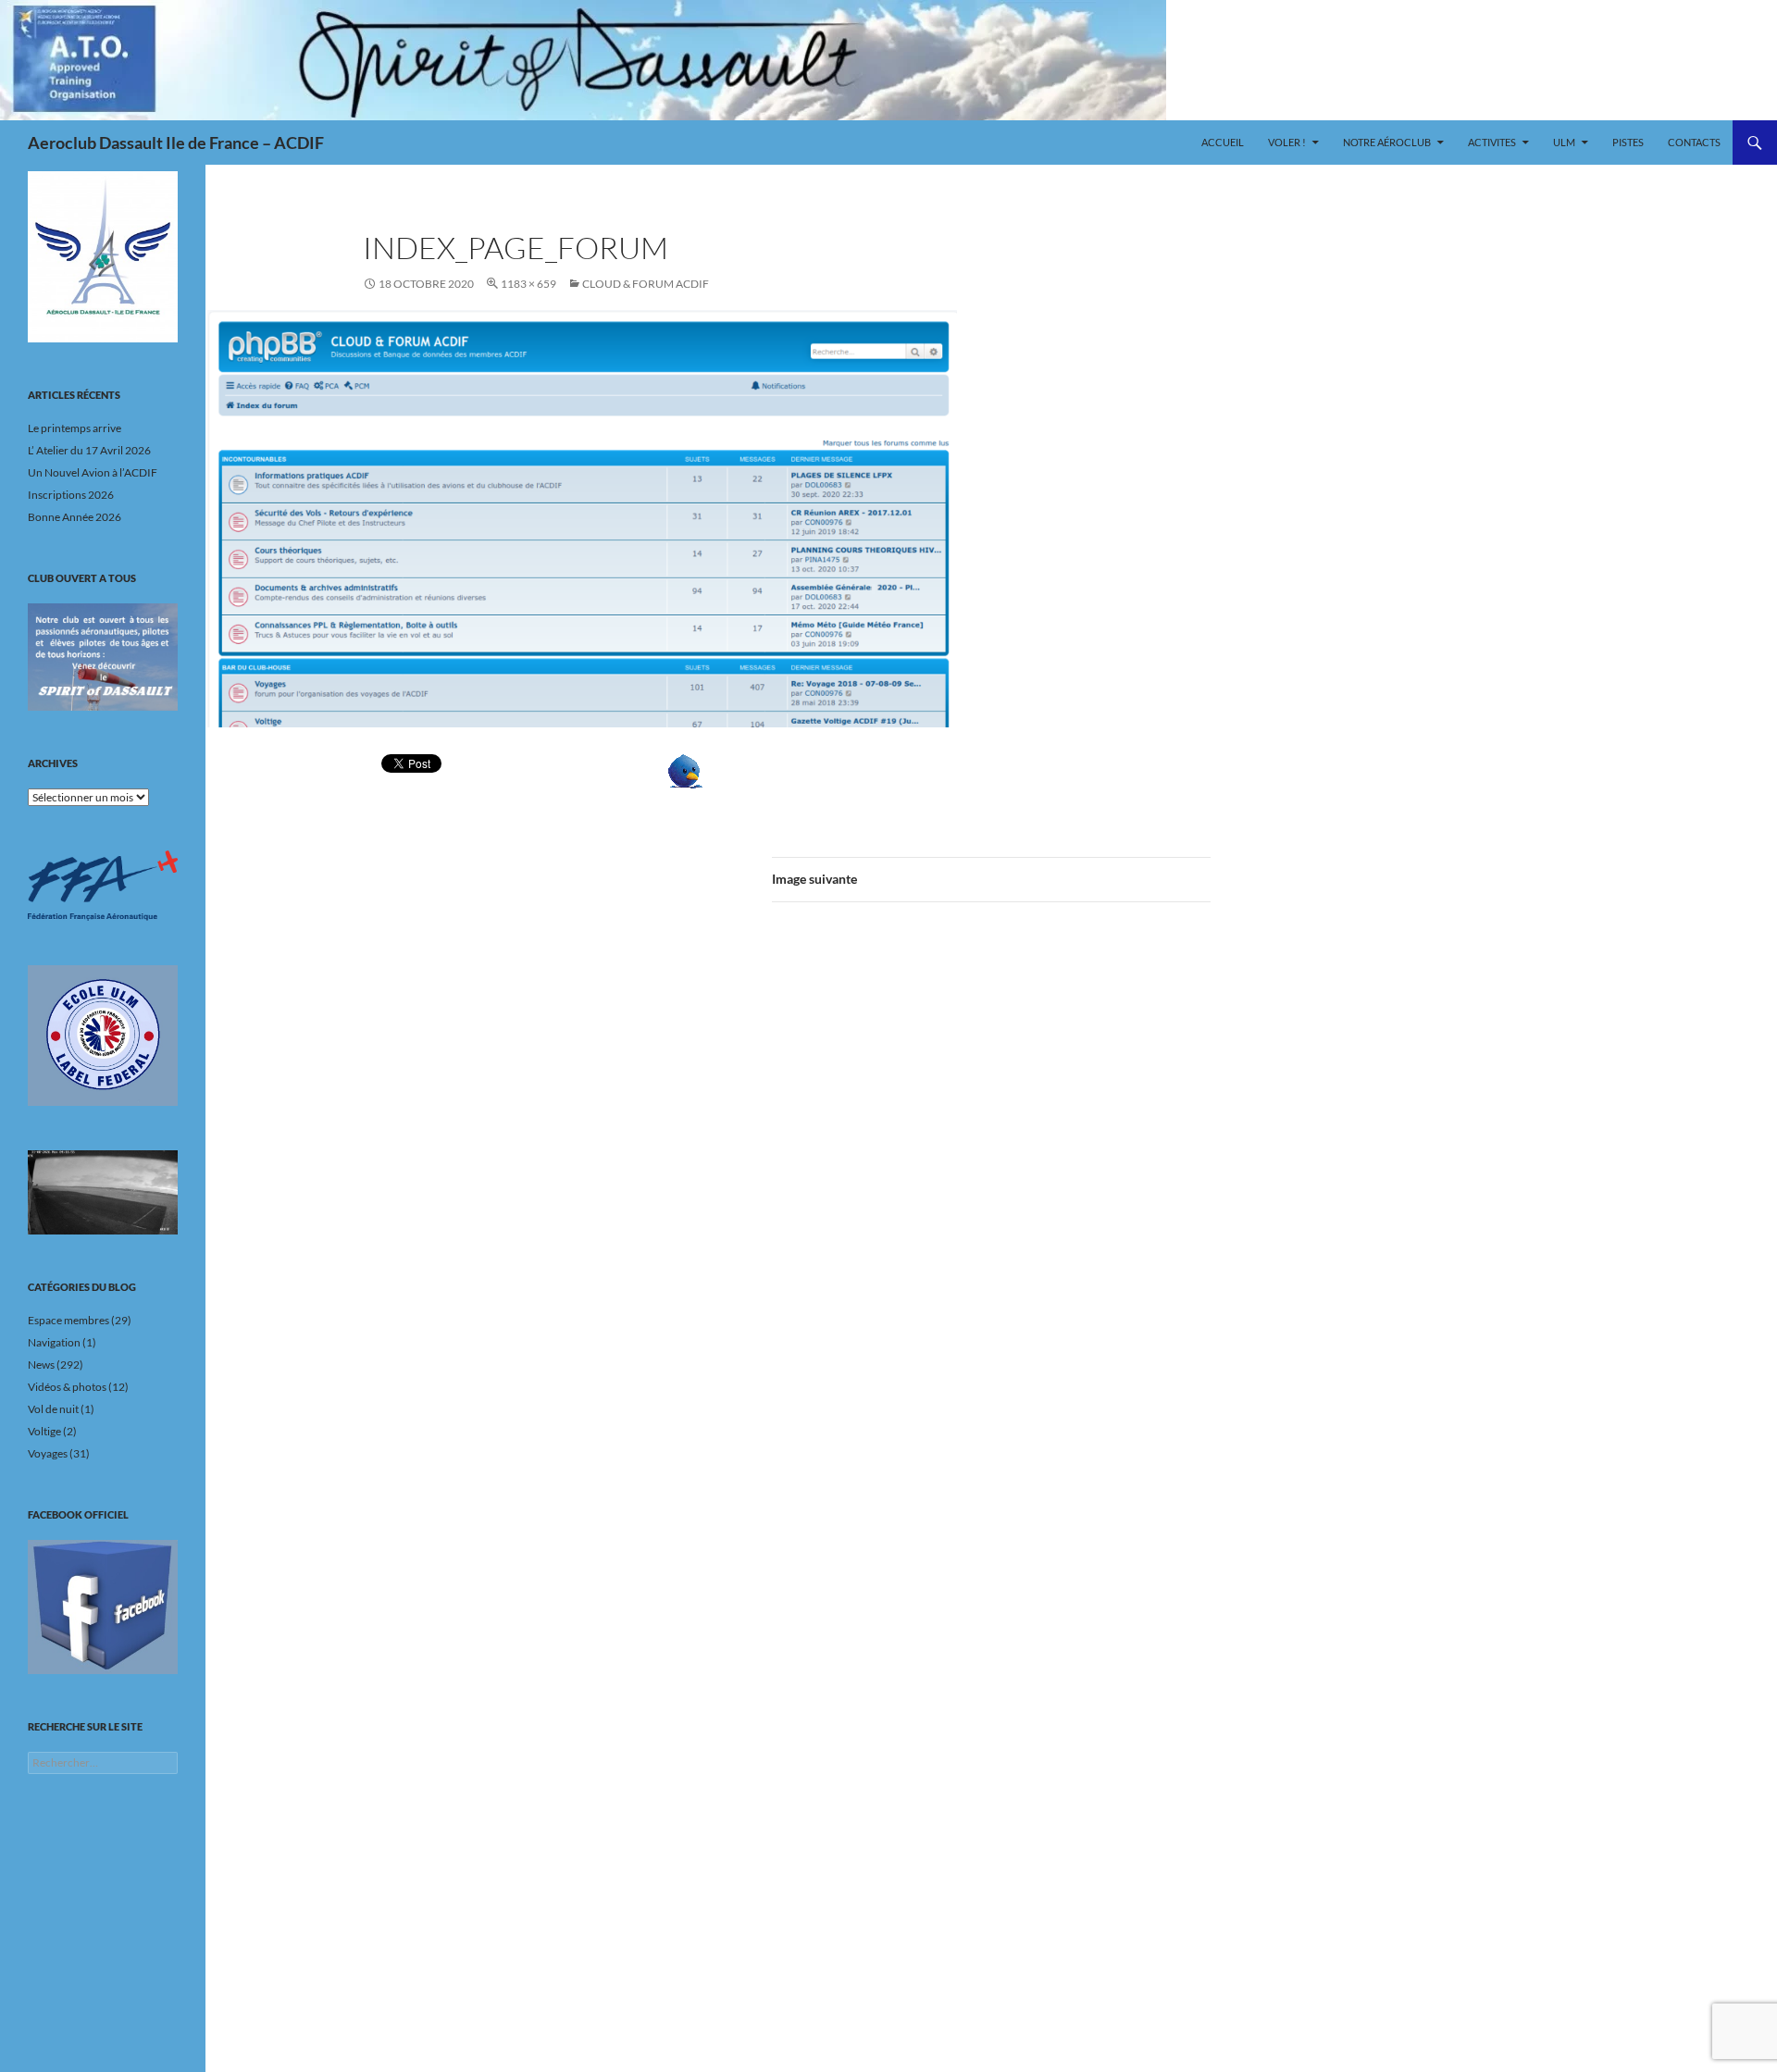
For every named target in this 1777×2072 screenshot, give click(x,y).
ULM (1564, 142)
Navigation (54, 1342)
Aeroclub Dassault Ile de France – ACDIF (176, 143)
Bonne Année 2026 (75, 517)
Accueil (1223, 142)
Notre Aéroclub (1387, 142)
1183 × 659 (528, 284)
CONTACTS (1694, 142)
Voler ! (1287, 142)
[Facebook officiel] (103, 1607)
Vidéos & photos (67, 1387)
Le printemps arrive (75, 428)
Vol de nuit (53, 1409)
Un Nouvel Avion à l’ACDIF (93, 472)
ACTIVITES (1492, 142)
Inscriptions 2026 (71, 495)
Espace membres (68, 1320)
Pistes (1628, 142)
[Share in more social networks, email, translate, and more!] (742, 771)
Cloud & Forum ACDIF (646, 284)
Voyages (48, 1453)
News (41, 1365)
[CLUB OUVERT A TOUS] (103, 657)
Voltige (44, 1431)
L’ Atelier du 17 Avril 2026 (89, 450)
